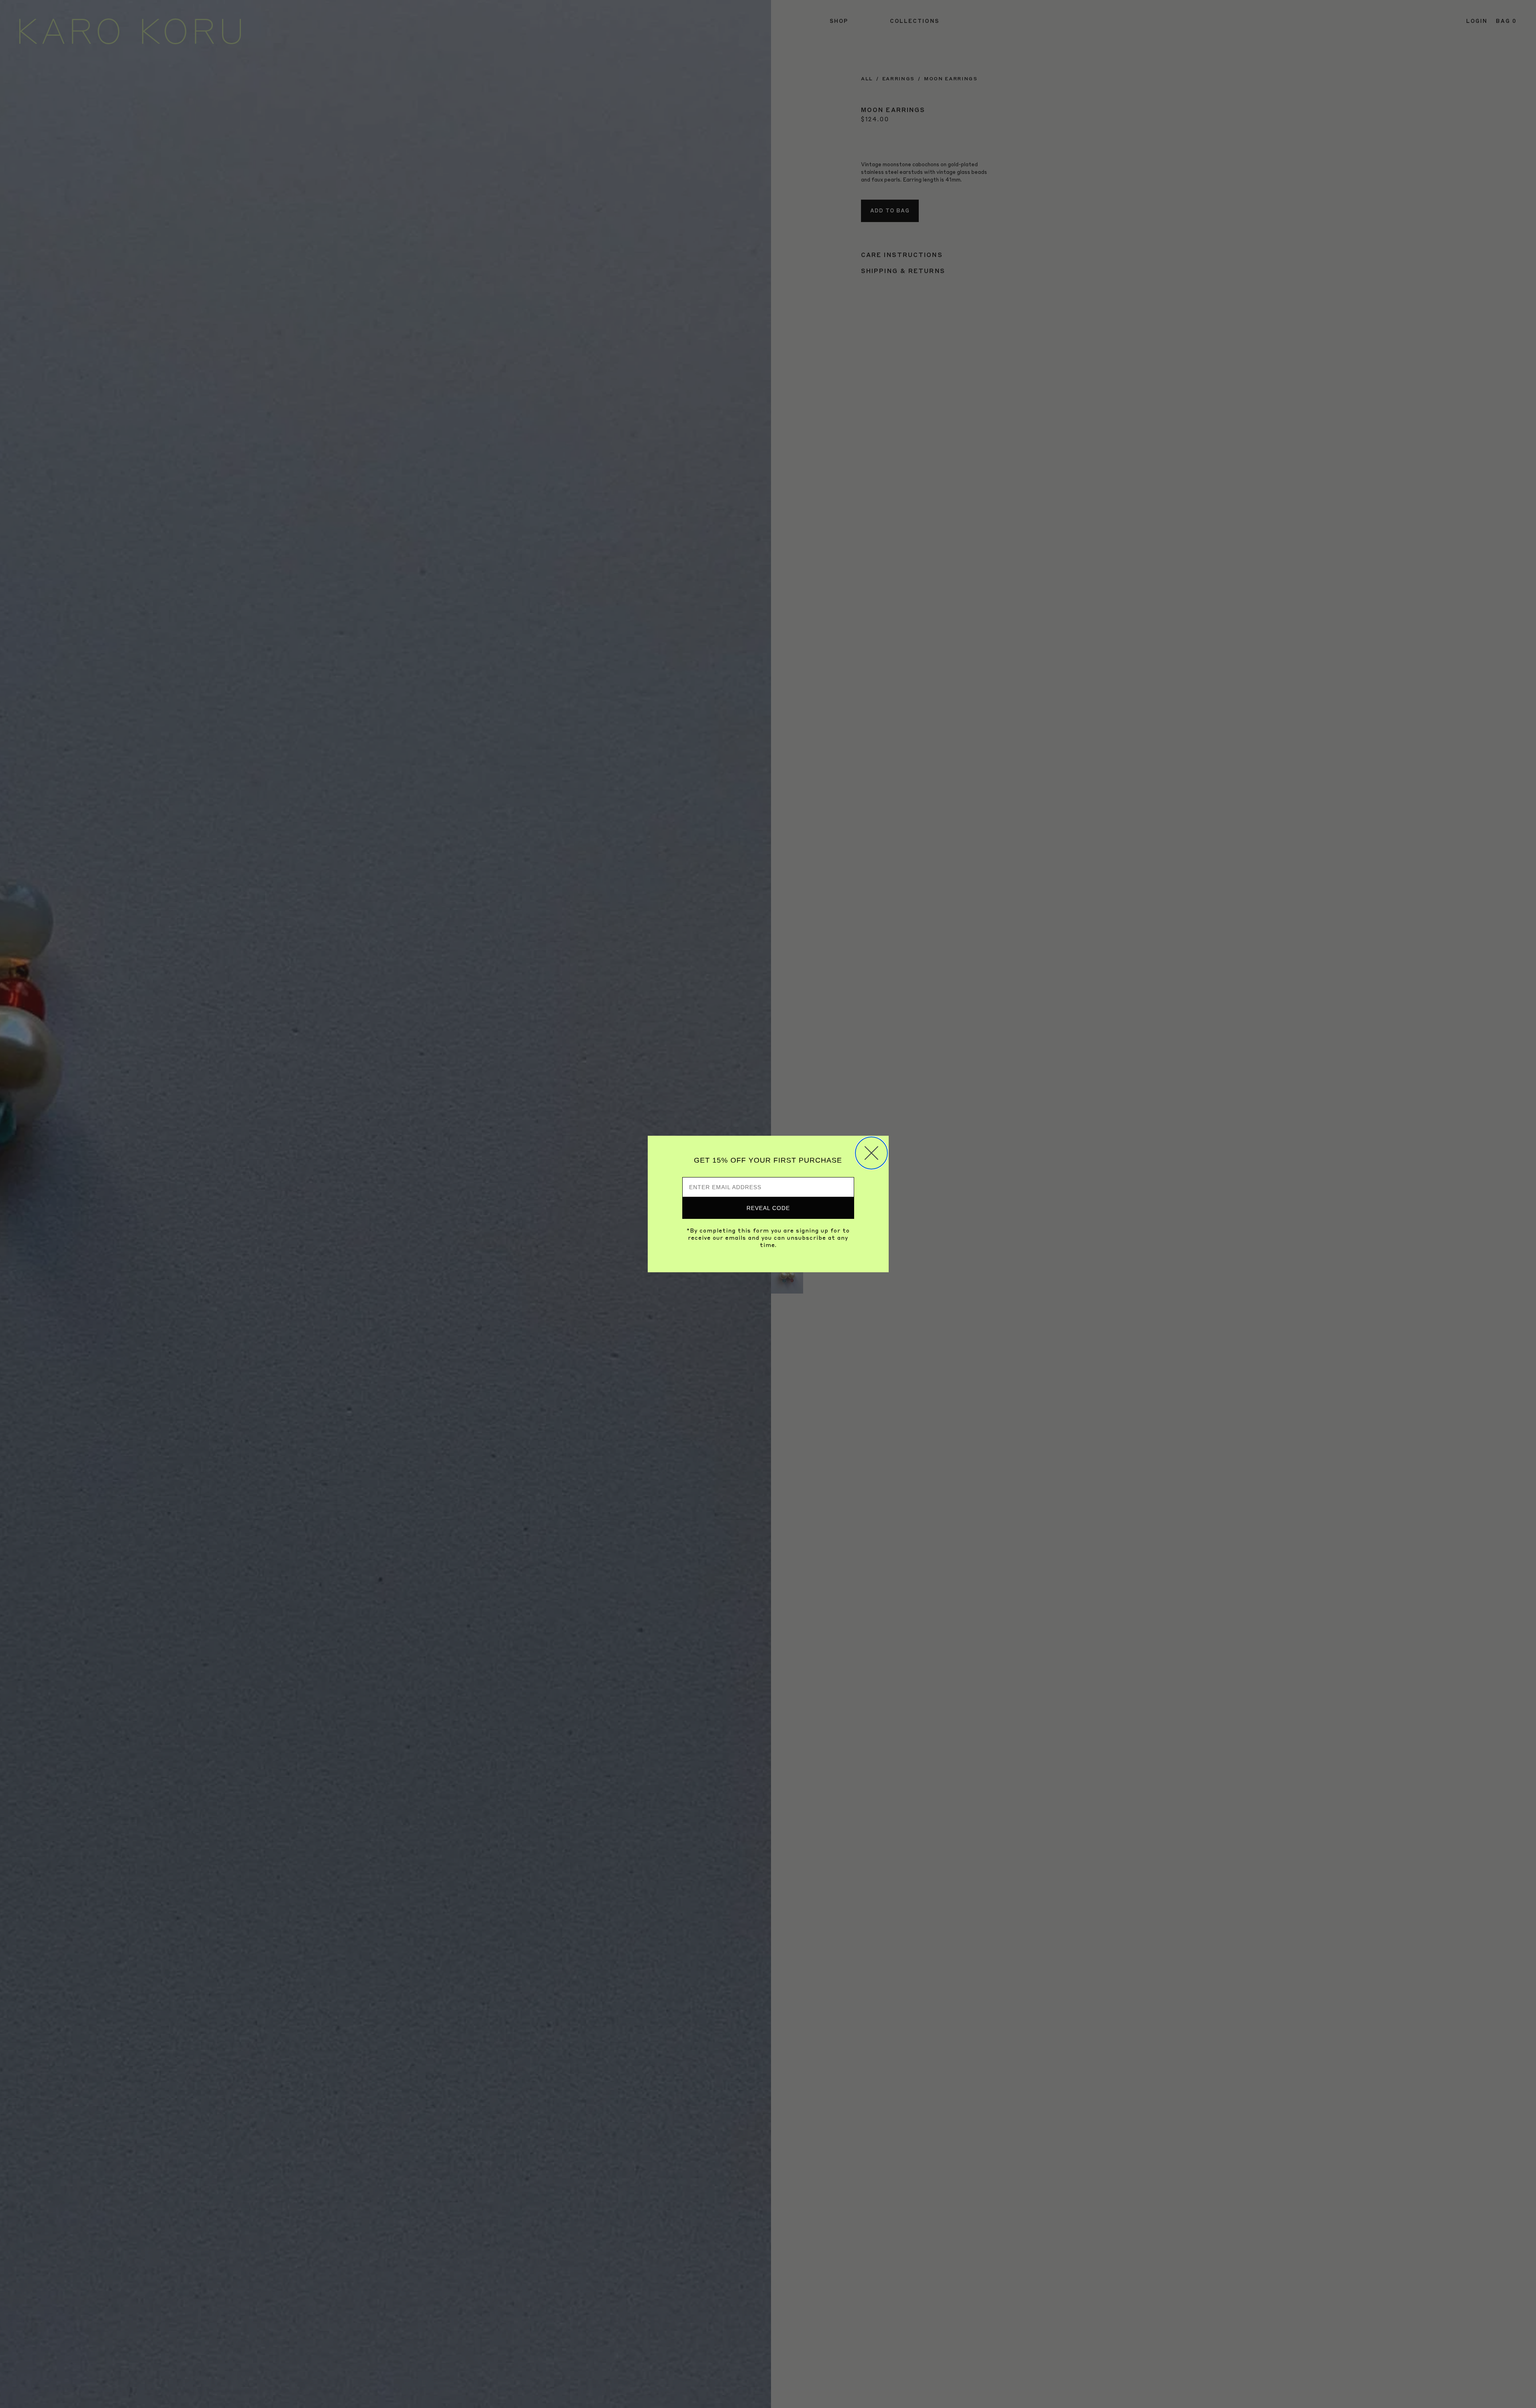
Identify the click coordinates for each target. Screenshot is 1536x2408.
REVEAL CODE (768, 1208)
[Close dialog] (871, 1153)
